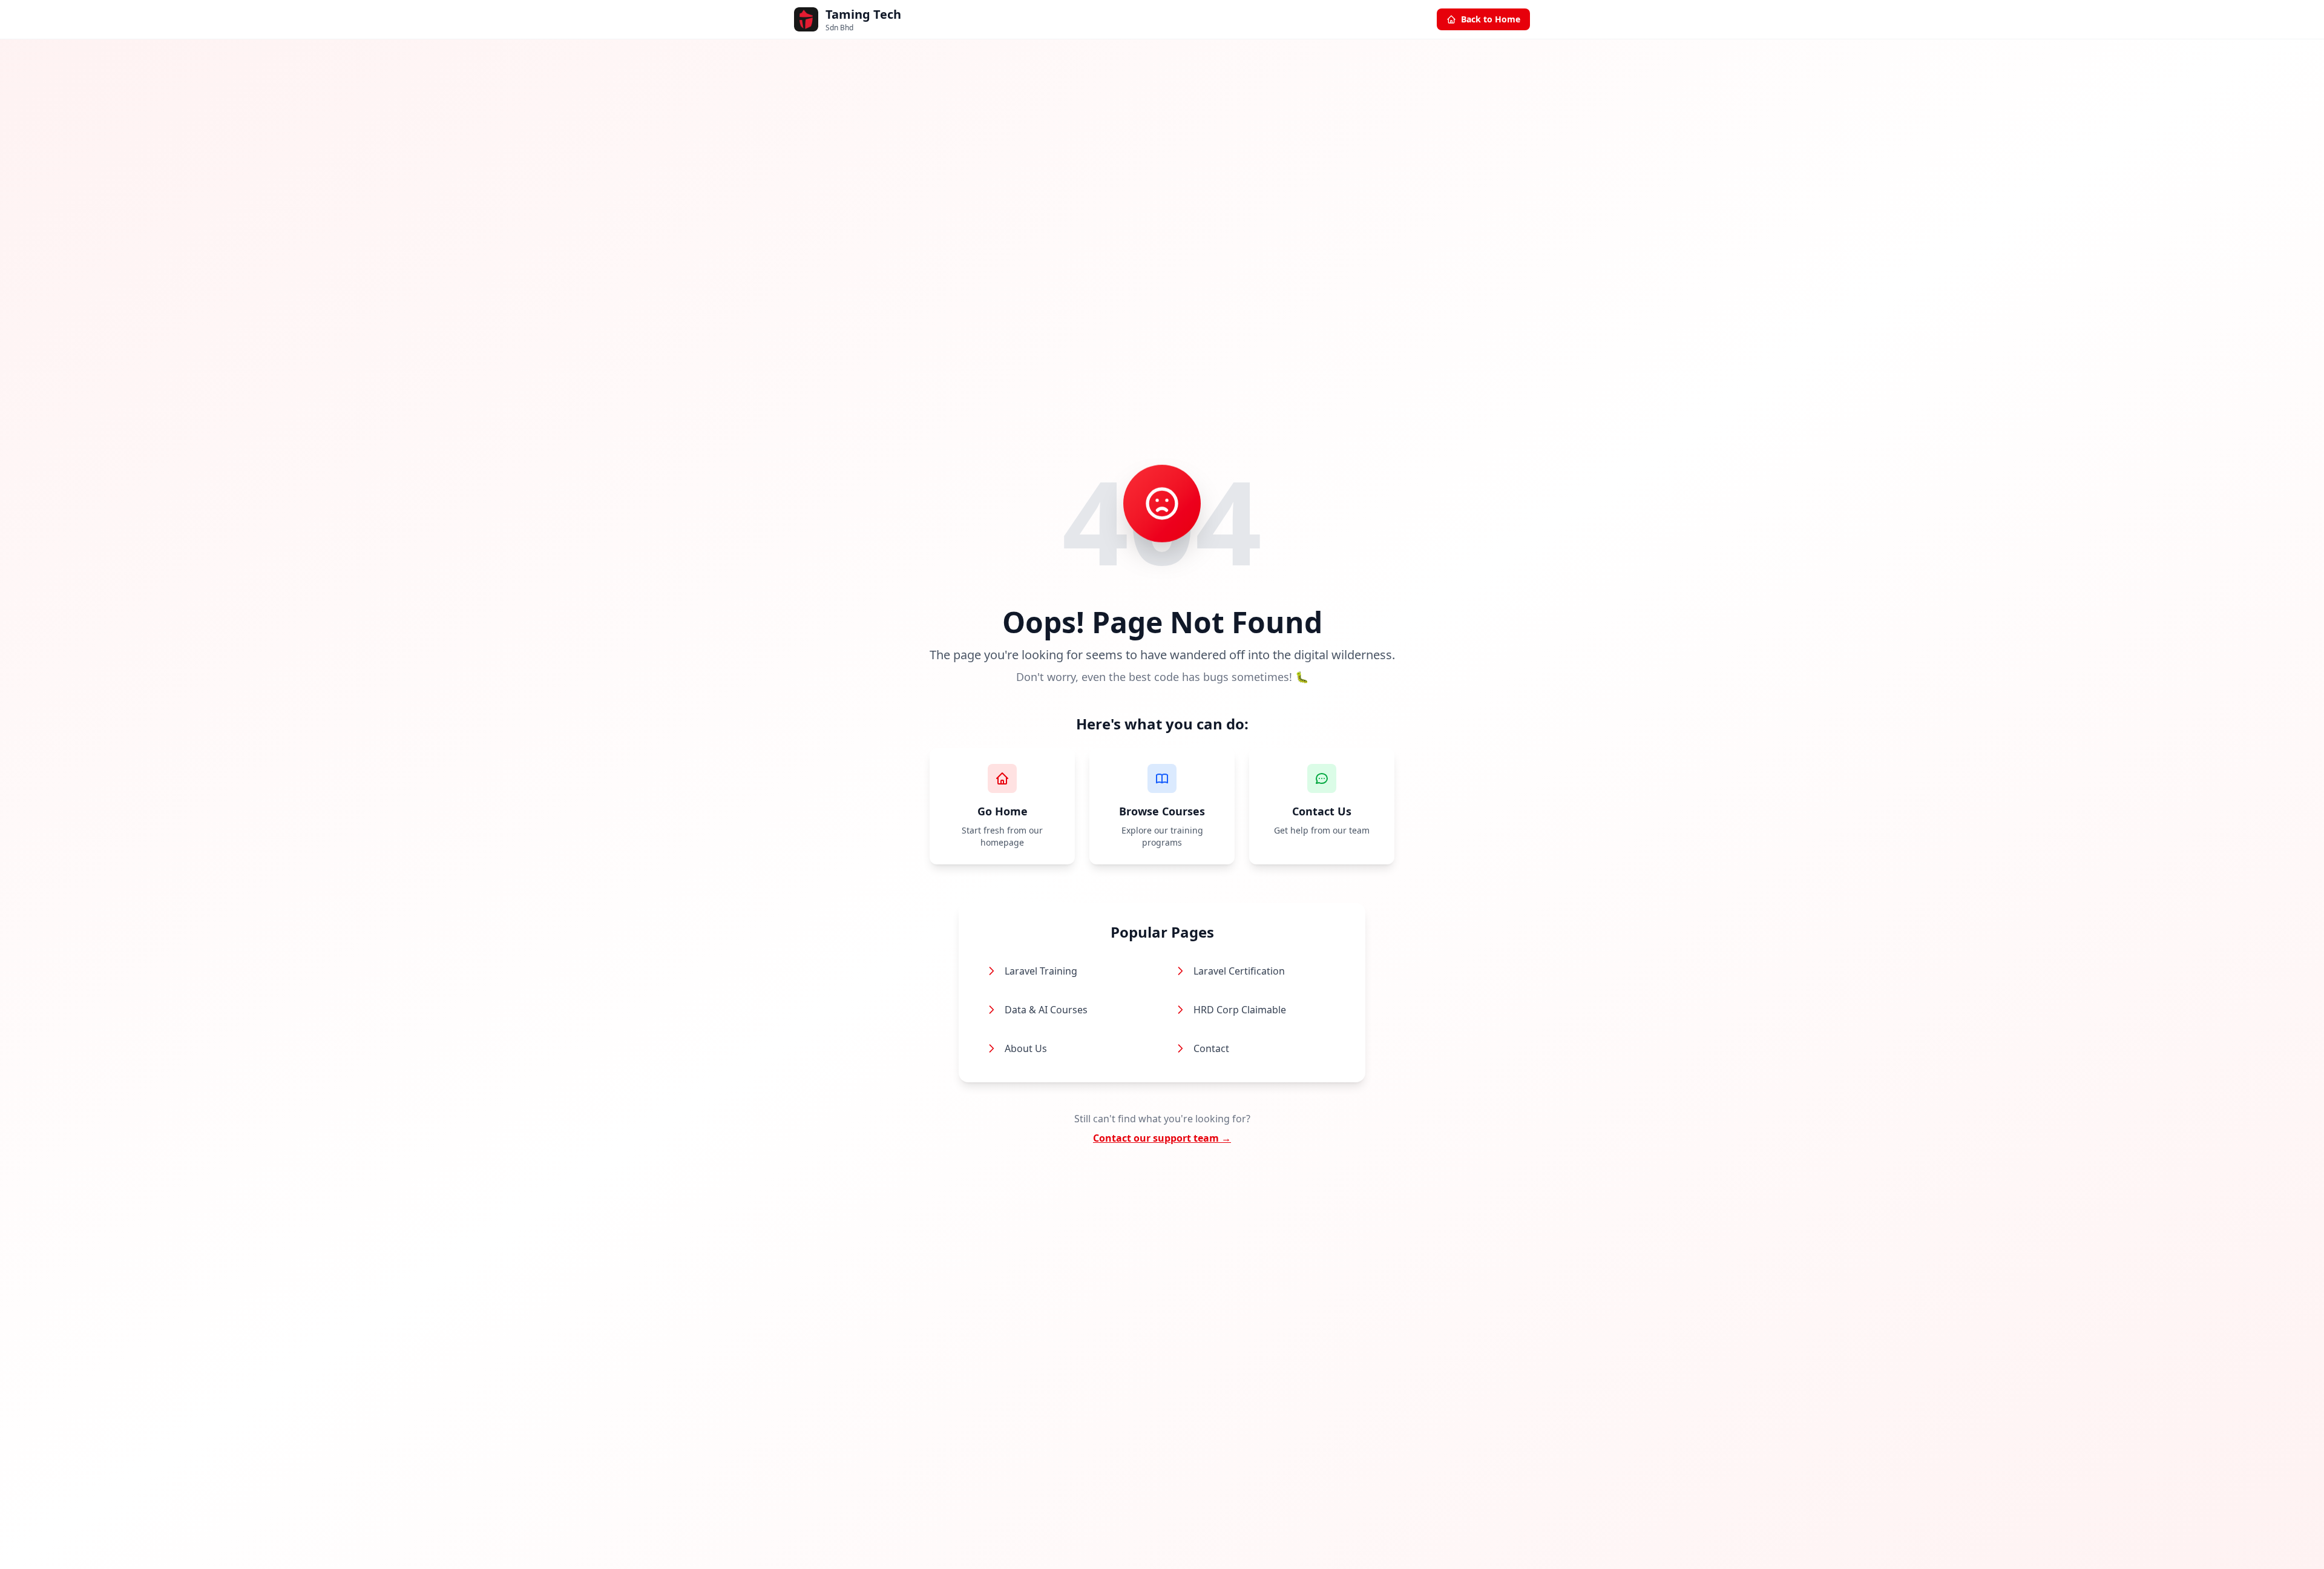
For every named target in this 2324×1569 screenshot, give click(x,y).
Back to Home (1491, 19)
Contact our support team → (1162, 1138)
